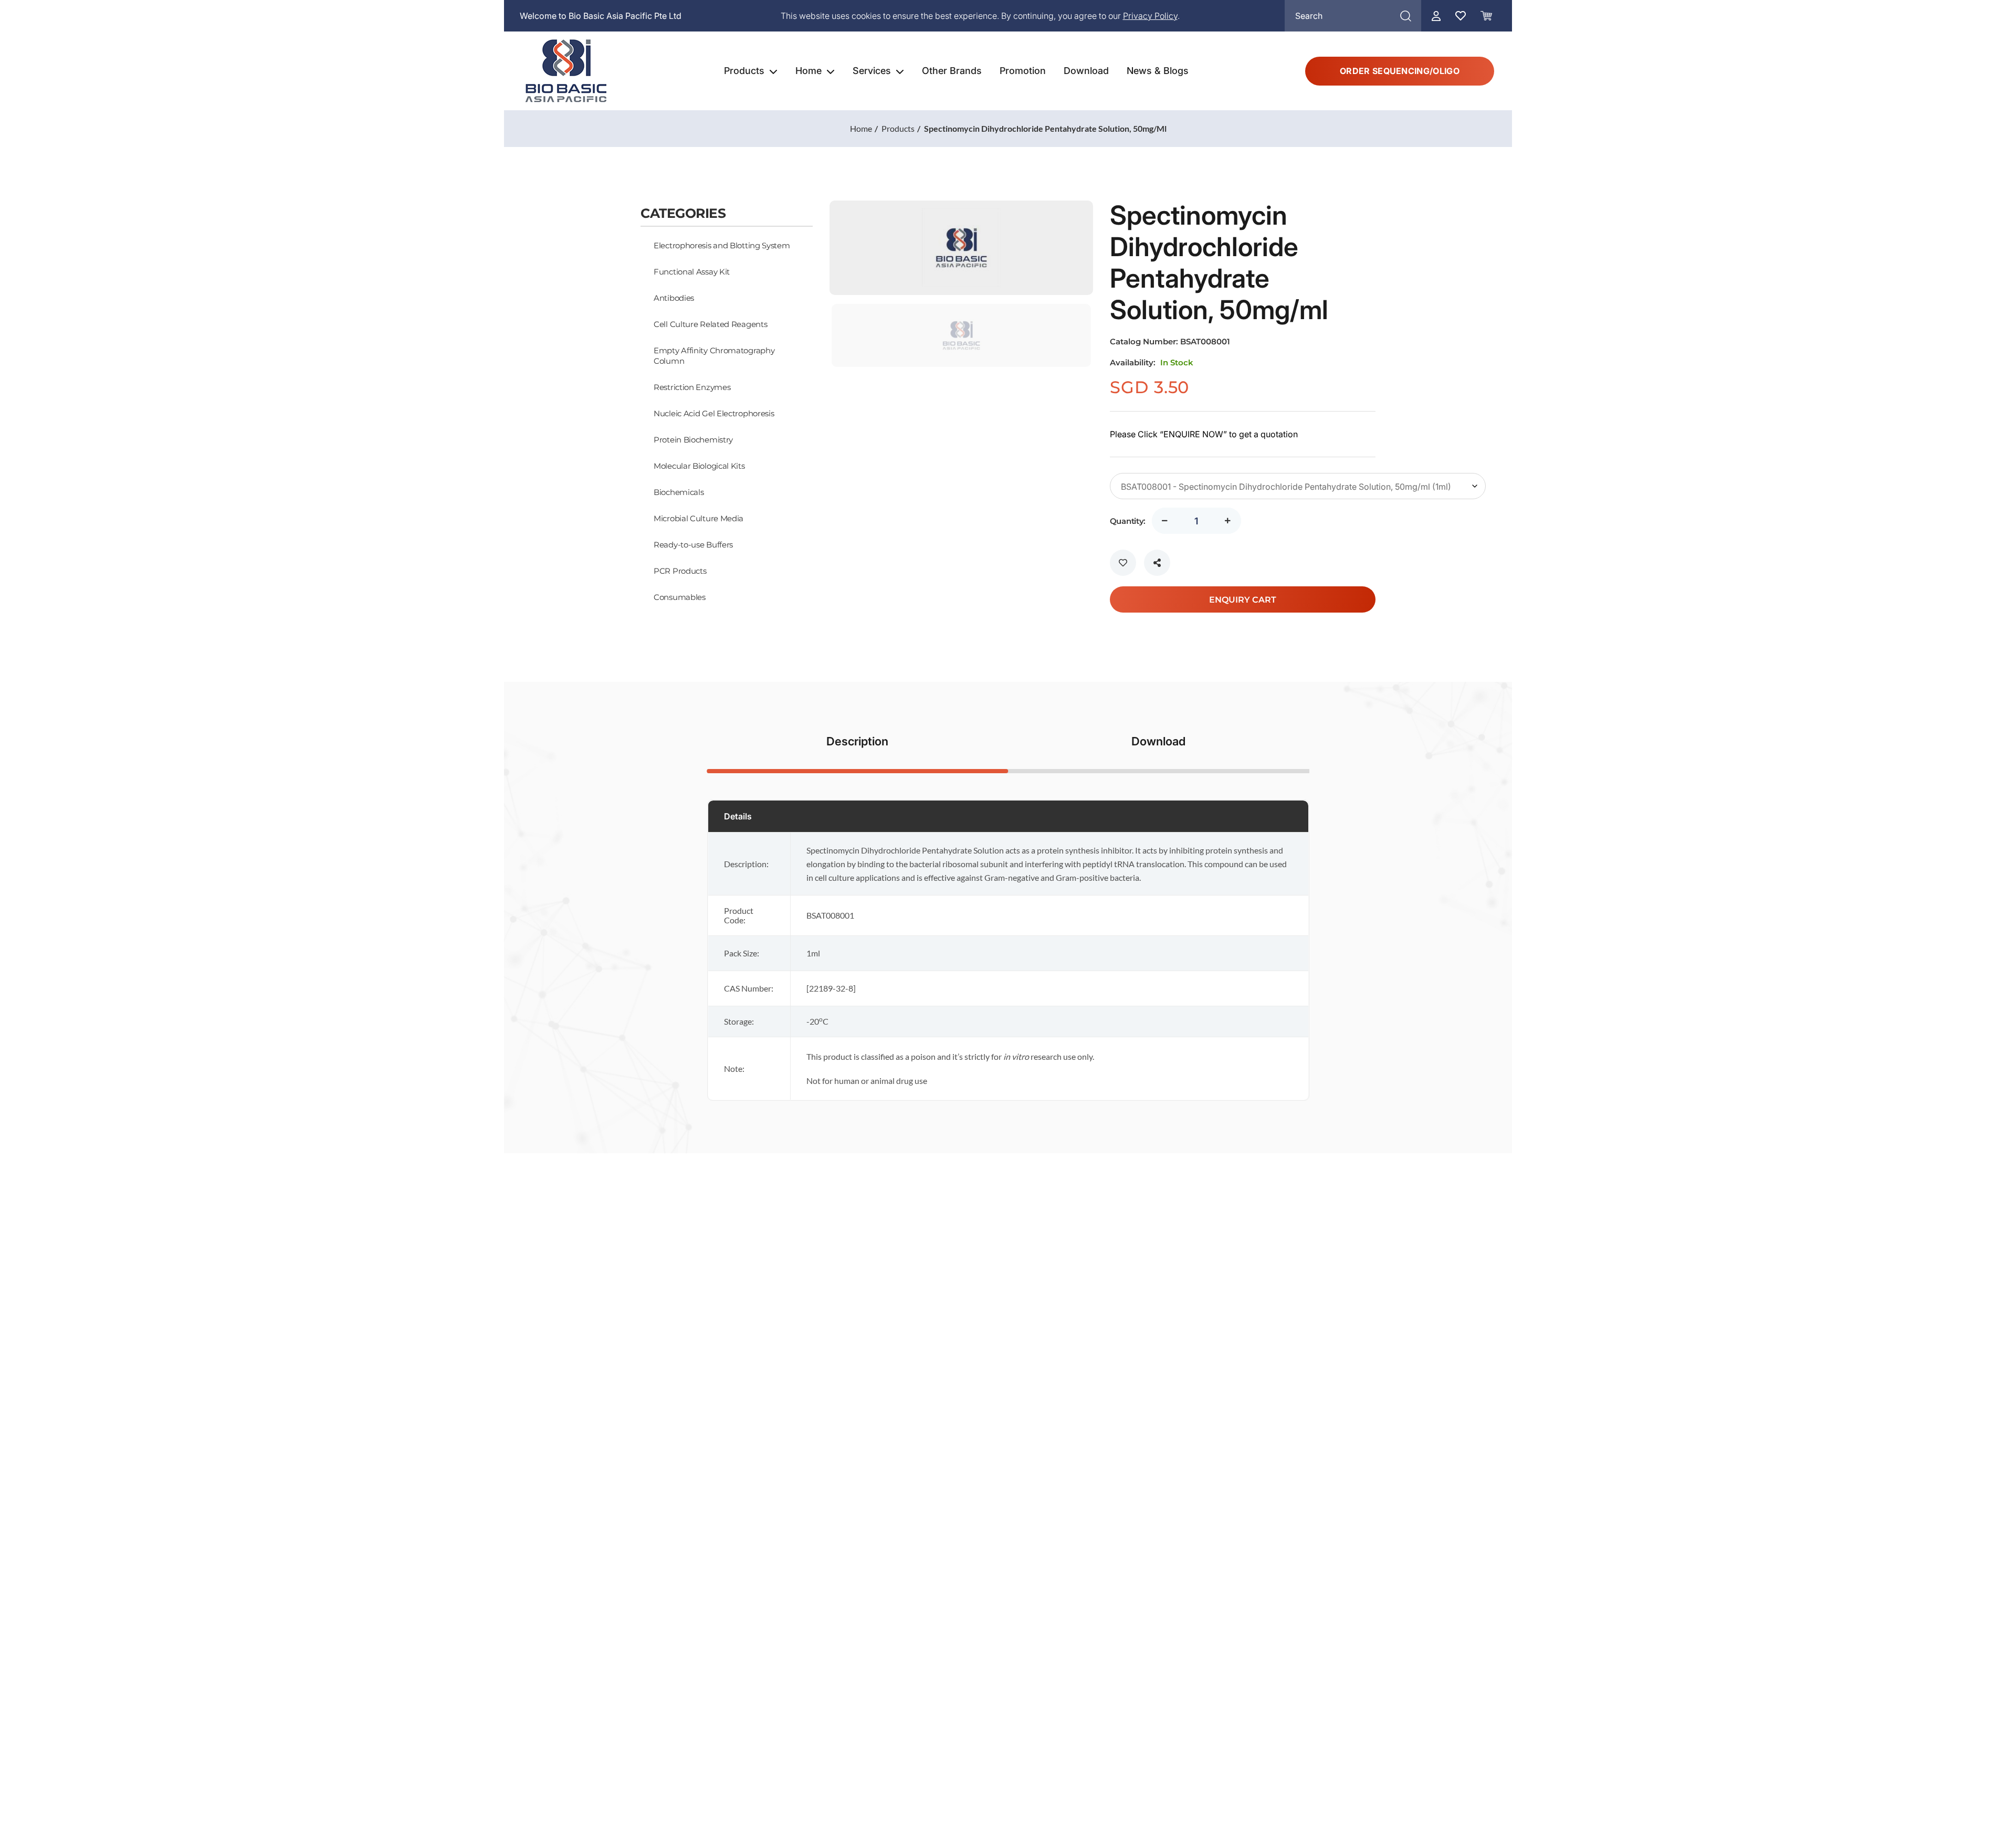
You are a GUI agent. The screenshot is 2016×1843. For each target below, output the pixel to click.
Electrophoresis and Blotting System (722, 245)
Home (808, 71)
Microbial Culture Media (699, 518)
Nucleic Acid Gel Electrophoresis (714, 413)
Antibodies (674, 298)
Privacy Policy (1150, 16)
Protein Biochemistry (693, 439)
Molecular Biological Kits (699, 466)
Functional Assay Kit (692, 271)
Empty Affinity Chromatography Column (714, 355)
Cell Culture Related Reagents (710, 324)
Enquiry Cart (1243, 599)
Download (1086, 71)
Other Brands (952, 71)
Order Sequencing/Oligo (1400, 71)
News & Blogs (1158, 71)
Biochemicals (679, 492)
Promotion (1023, 71)
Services (872, 71)
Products (744, 71)
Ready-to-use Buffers (693, 544)
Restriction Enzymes (692, 387)
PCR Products (680, 571)
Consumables (680, 597)
